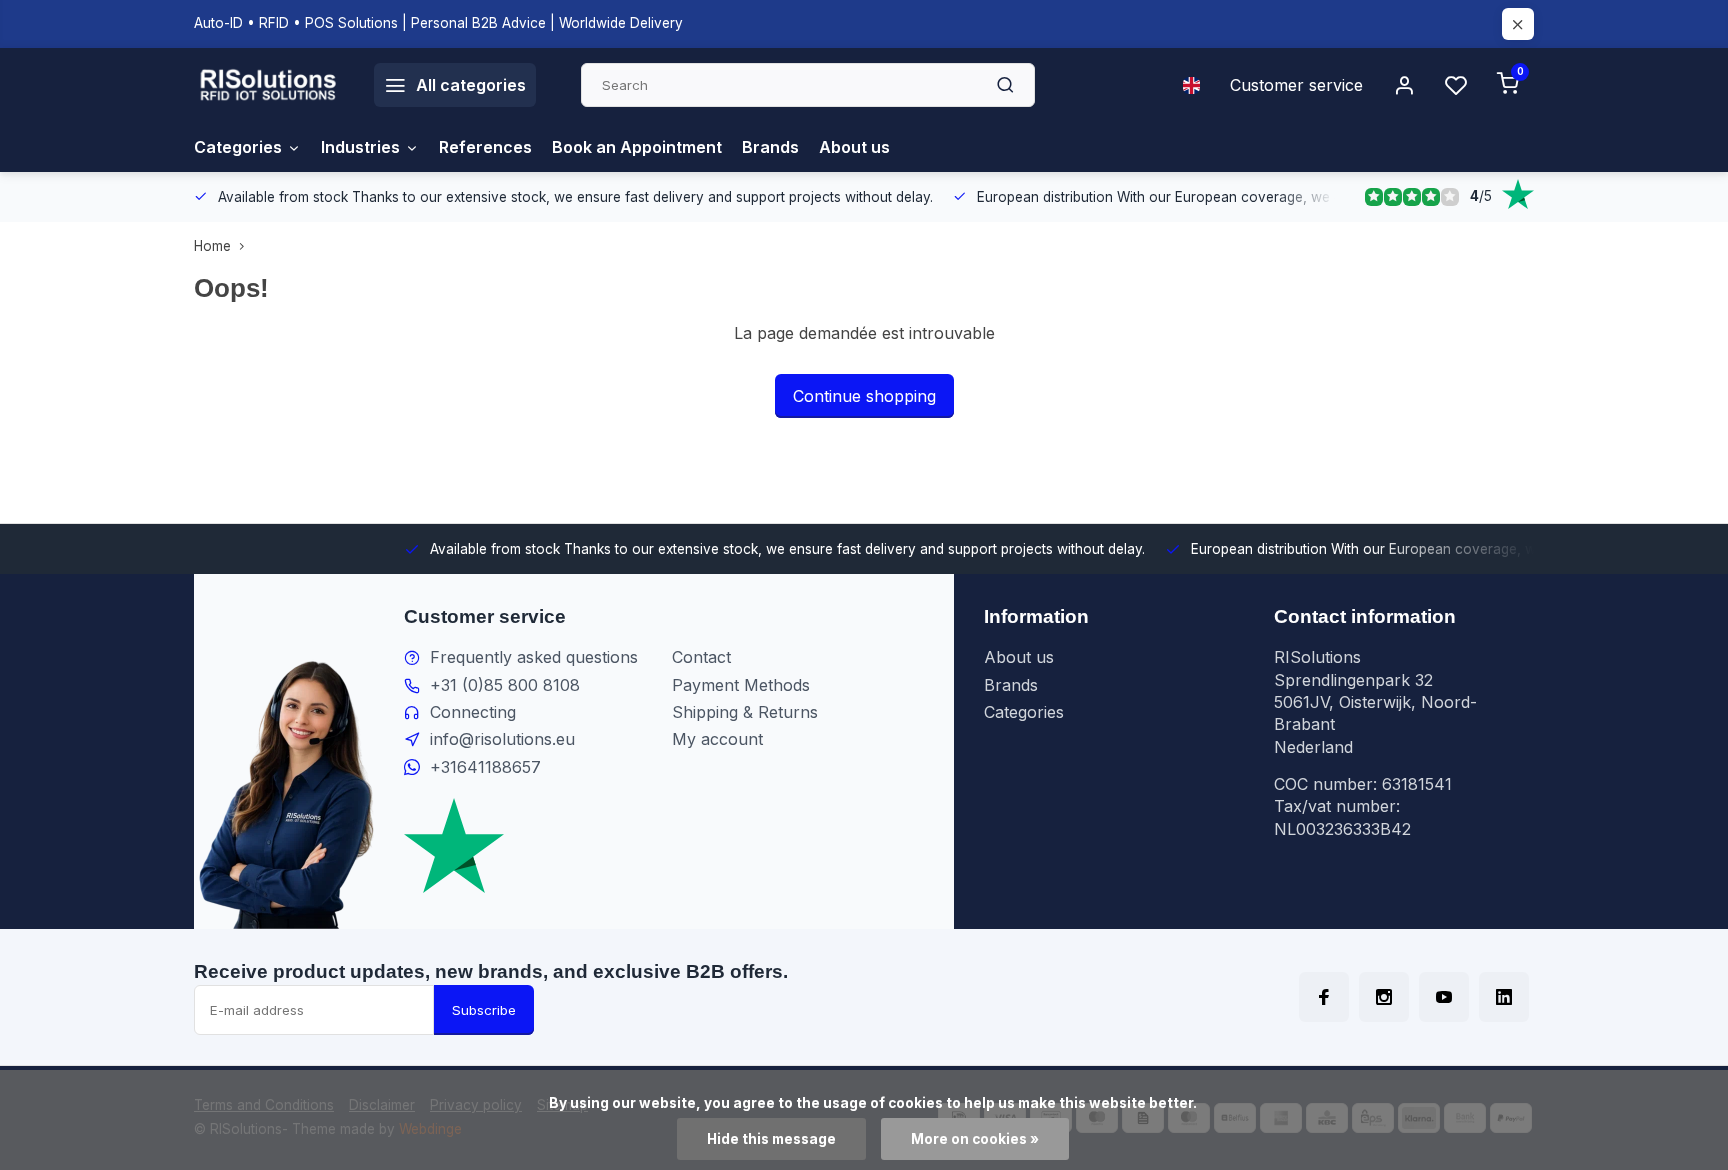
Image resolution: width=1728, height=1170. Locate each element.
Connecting (473, 712)
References (485, 147)
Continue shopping (864, 396)
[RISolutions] (269, 85)
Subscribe (484, 1010)
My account (717, 739)
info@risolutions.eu (502, 739)
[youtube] (1444, 997)
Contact (701, 657)
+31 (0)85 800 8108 (505, 685)
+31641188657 (485, 767)
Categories (238, 147)
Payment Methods (741, 685)
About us (854, 147)
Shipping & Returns (745, 712)
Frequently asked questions (534, 657)
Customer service (1296, 85)
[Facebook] (1324, 997)
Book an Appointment (637, 147)
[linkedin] (1504, 997)
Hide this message (771, 1139)
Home (212, 246)
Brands (770, 147)
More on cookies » (975, 1139)
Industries (360, 147)
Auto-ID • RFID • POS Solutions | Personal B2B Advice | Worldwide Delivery (438, 23)
